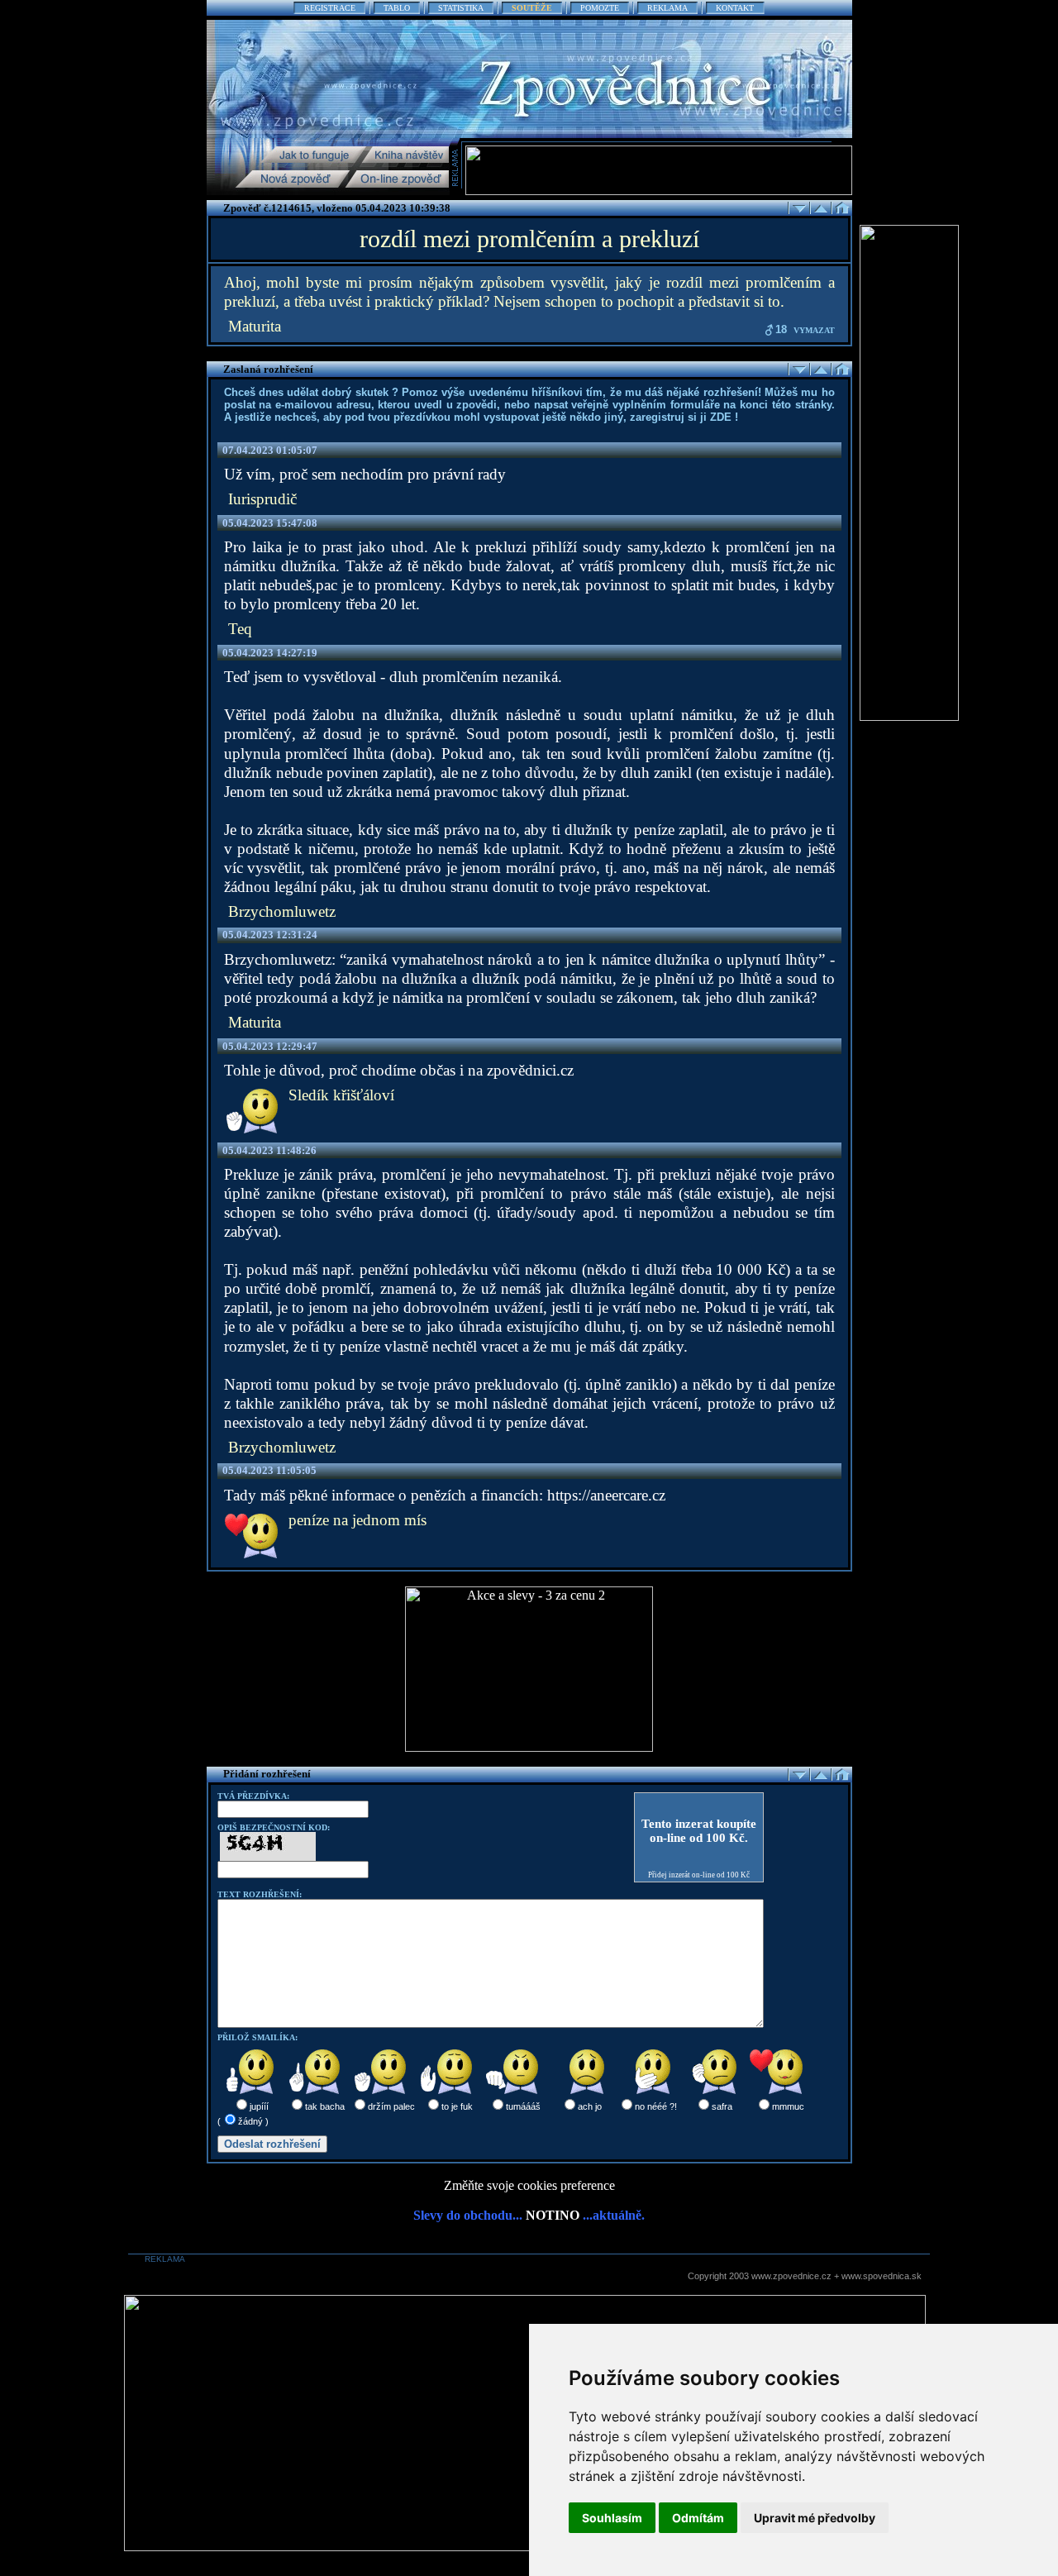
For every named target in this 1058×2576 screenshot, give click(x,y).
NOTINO (553, 2215)
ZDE (721, 417)
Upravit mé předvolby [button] (815, 2518)
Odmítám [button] (698, 2518)
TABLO (397, 8)
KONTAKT (735, 8)
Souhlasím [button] (612, 2518)
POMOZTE (600, 8)
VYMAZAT (814, 330)
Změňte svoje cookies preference (529, 2185)
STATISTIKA (461, 8)
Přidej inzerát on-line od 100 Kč (699, 1875)
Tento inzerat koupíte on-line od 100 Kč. (699, 1831)
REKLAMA (667, 8)
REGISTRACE (330, 8)
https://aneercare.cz (606, 1495)
